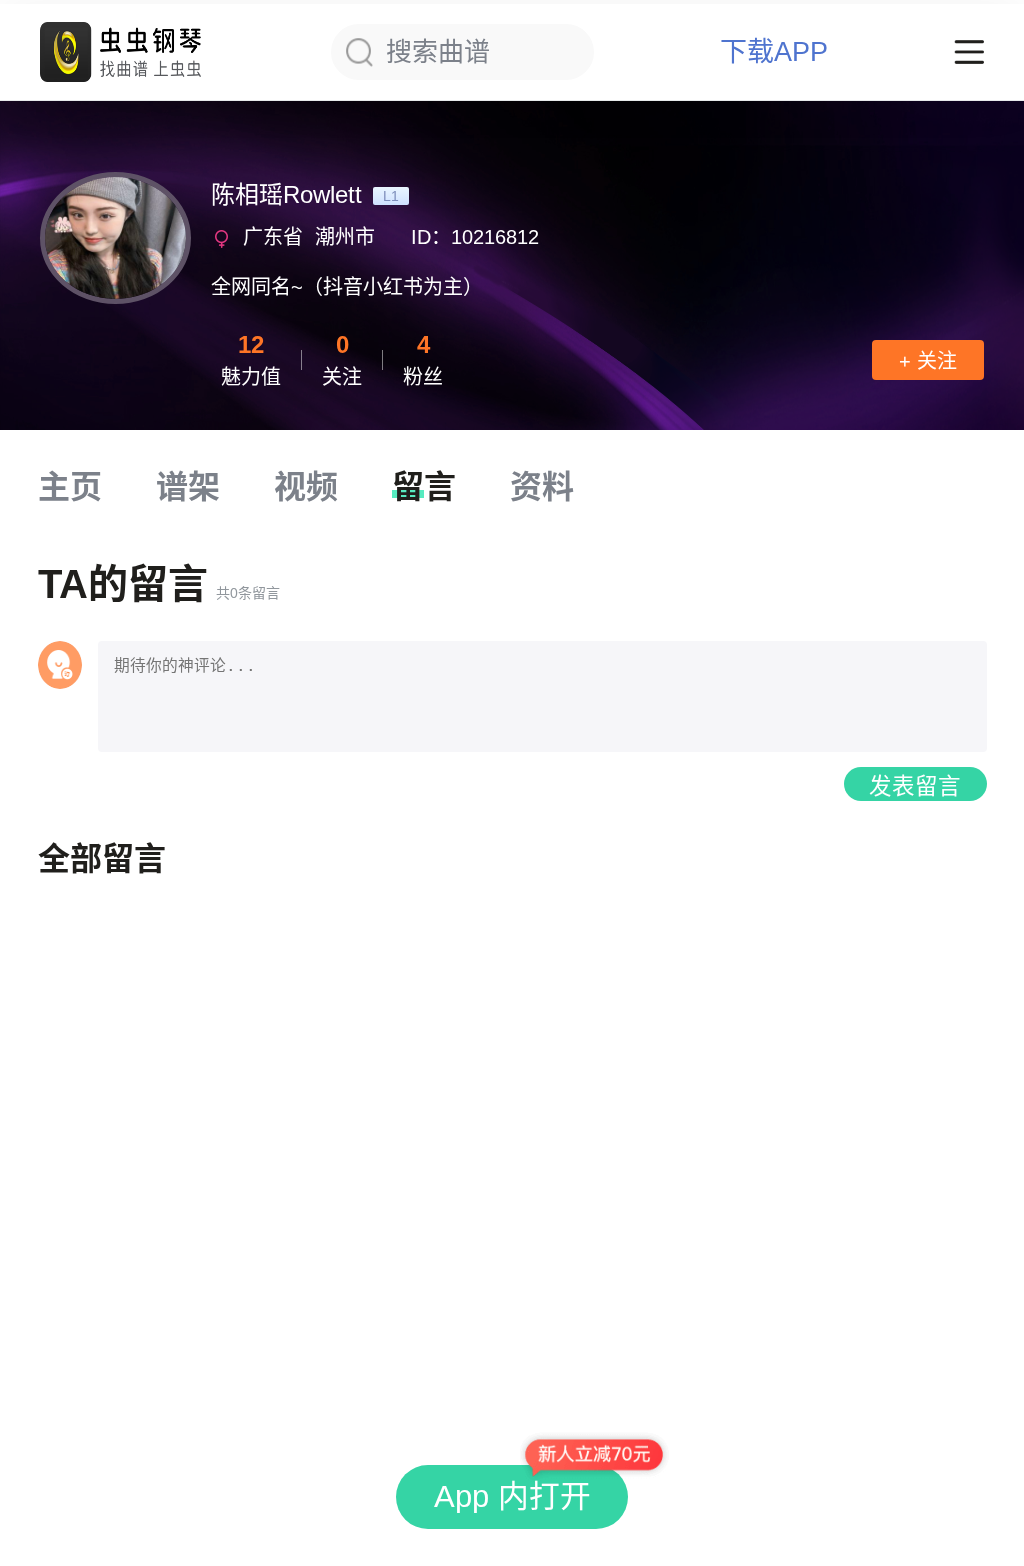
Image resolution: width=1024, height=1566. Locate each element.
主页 (70, 487)
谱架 (188, 487)
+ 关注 (928, 361)
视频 (306, 487)
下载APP (774, 52)
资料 (542, 487)
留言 (424, 487)
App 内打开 (512, 1496)
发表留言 (915, 786)
